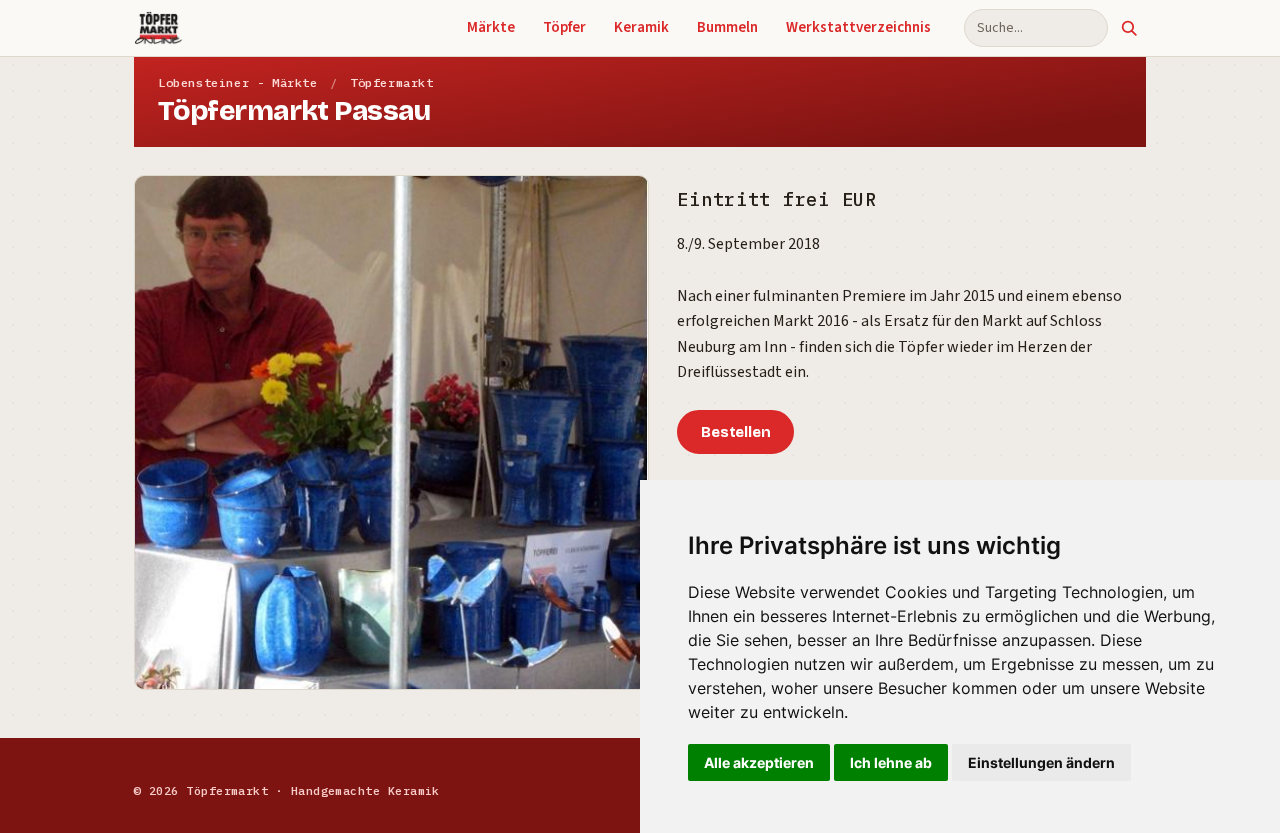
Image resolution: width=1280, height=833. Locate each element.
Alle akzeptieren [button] (759, 762)
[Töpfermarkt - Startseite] (158, 28)
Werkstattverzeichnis (858, 27)
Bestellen (736, 432)
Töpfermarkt (392, 82)
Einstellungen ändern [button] (1041, 762)
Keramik (641, 27)
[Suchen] (1129, 28)
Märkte (491, 27)
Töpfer (564, 27)
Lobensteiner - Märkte (238, 82)
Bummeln (727, 27)
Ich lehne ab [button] (891, 762)
